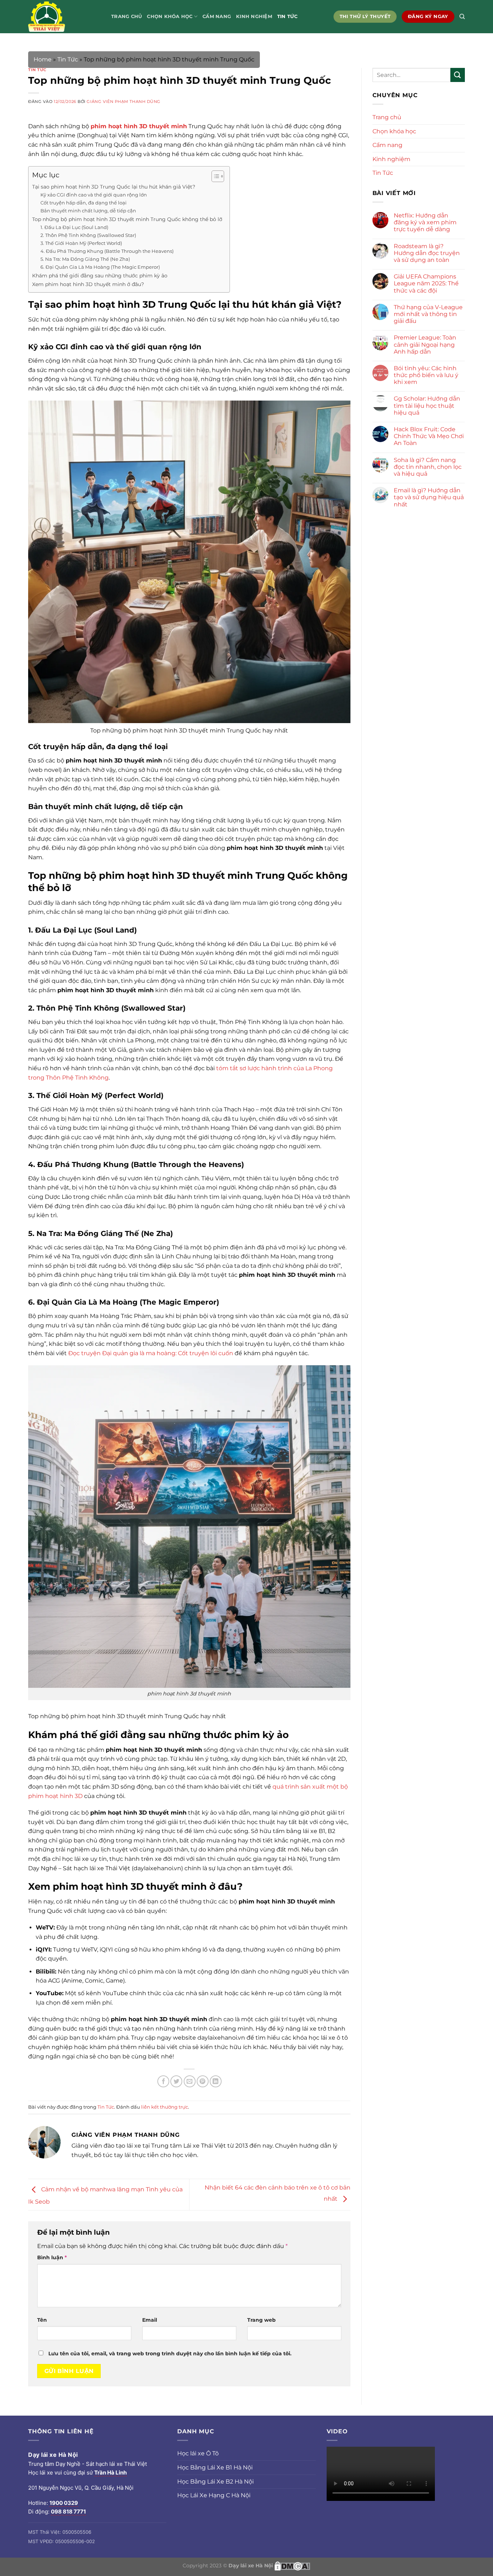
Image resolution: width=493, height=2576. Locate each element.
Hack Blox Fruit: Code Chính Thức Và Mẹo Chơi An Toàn (429, 436)
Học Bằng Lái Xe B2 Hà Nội (215, 2482)
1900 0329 (64, 2503)
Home (43, 59)
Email (150, 2320)
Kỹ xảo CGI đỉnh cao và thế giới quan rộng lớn (94, 195)
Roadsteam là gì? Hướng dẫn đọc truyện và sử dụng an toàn (427, 253)
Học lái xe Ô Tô (198, 2453)
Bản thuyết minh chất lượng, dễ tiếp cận (88, 211)
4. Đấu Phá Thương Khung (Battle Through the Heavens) (107, 251)
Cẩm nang (217, 16)
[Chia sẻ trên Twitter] (176, 2081)
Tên (42, 2320)
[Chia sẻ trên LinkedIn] (216, 2081)
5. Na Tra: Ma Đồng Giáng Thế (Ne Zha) (85, 259)
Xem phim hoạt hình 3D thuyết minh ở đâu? (88, 284)
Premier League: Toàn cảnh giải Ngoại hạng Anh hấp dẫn (425, 344)
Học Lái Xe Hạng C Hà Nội (214, 2495)
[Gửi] (458, 75)
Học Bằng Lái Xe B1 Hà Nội (215, 2467)
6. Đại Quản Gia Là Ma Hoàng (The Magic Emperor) (100, 267)
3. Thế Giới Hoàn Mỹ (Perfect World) (81, 243)
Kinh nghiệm (254, 16)
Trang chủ (126, 16)
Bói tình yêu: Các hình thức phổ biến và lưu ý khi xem (426, 375)
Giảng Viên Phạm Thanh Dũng (124, 101)
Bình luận (52, 2257)
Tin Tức (287, 16)
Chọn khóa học (170, 16)
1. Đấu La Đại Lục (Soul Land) (74, 227)
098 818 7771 (68, 2512)
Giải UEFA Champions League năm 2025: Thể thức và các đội (426, 283)
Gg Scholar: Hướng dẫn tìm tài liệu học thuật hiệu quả (427, 405)
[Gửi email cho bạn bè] (190, 2081)
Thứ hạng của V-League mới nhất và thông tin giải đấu (428, 314)
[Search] (462, 17)
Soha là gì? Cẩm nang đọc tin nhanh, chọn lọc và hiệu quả (428, 467)
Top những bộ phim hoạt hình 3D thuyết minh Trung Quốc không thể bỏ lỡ (127, 219)
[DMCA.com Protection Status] (292, 2565)
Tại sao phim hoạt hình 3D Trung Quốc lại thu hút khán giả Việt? (114, 187)
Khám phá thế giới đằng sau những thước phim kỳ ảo (100, 276)
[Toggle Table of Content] (214, 176)
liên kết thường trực (165, 2107)
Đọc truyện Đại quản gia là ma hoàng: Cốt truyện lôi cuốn (151, 1353)
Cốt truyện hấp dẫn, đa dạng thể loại (84, 203)
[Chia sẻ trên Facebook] (163, 2081)
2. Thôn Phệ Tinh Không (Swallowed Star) (88, 235)
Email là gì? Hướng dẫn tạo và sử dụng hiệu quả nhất (429, 497)
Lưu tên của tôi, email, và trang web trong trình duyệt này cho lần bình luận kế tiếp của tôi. (170, 2354)
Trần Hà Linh (110, 2473)
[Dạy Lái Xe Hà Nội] (64, 17)
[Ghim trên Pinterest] (203, 2081)
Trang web (261, 2320)
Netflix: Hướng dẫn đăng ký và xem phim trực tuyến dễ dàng (425, 222)
